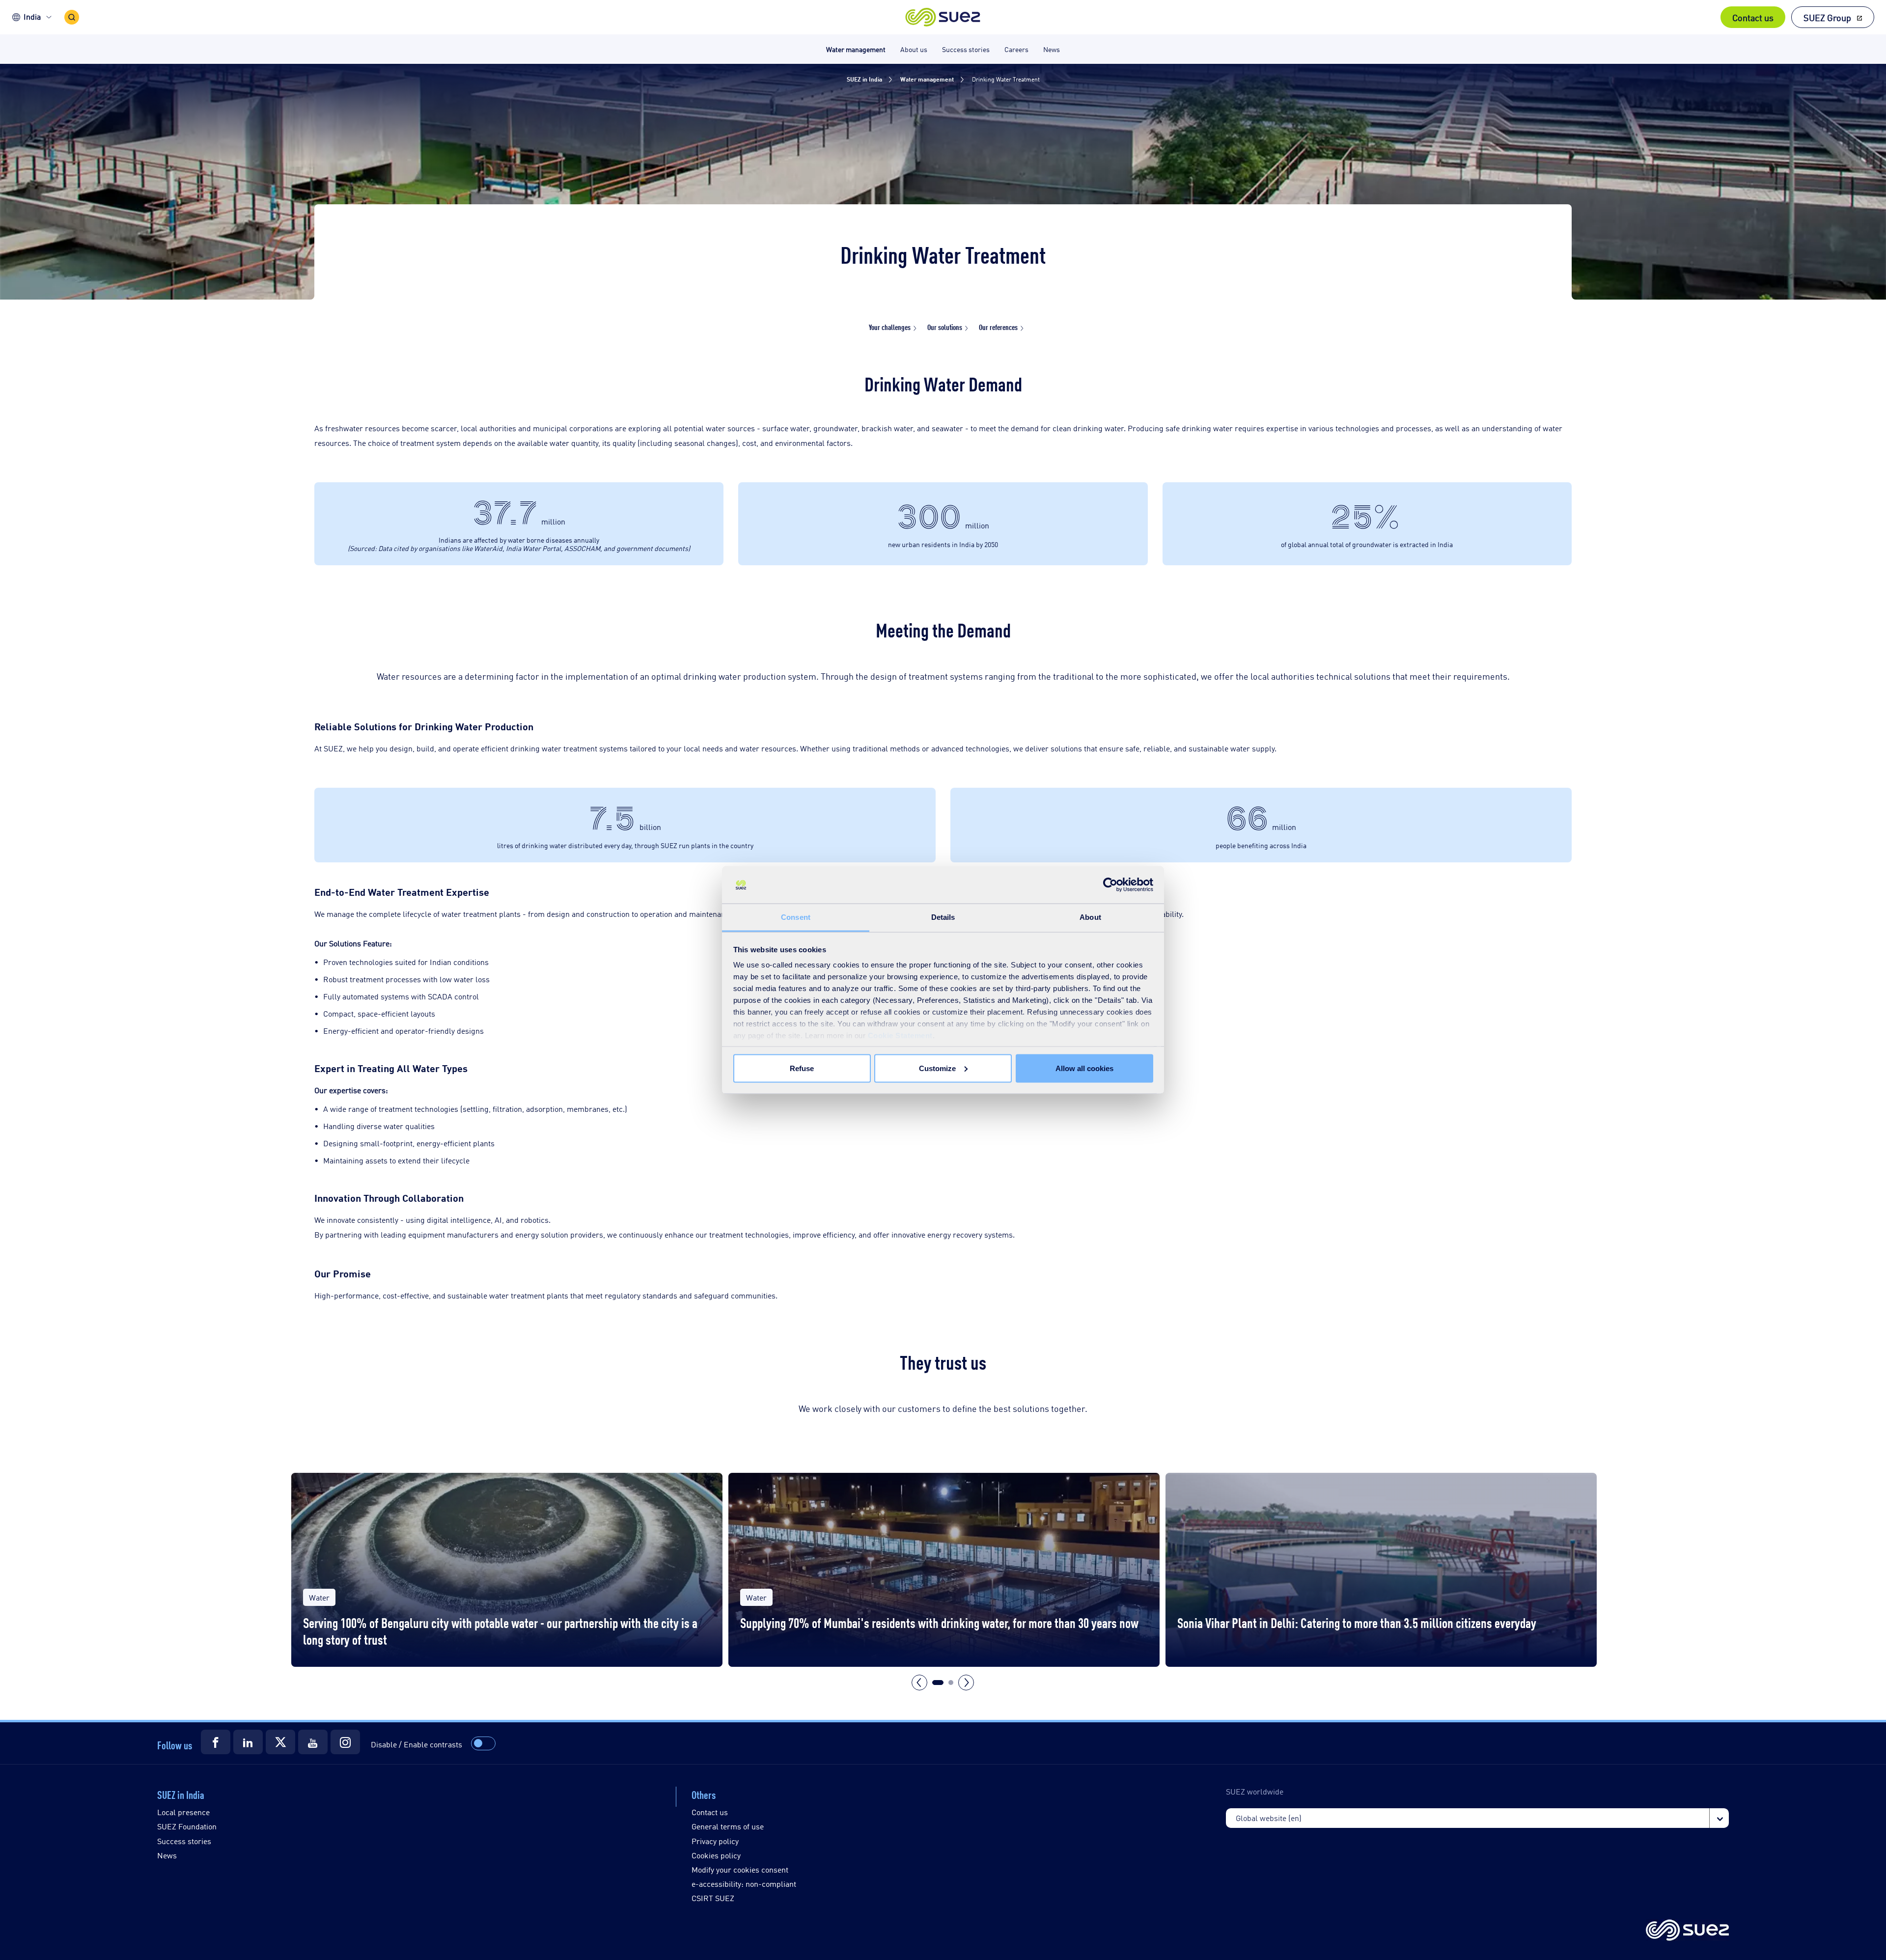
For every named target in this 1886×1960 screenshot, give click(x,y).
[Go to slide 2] (951, 1683)
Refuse (802, 1068)
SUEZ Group (1827, 17)
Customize (937, 1068)
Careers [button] (1016, 49)
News (167, 1855)
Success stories (184, 1841)
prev (919, 1683)
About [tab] (1090, 917)
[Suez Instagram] (345, 1742)
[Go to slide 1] (938, 1683)
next (966, 1683)
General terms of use (728, 1826)
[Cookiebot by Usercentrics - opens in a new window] (1110, 885)
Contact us (1753, 17)
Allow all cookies (1084, 1068)
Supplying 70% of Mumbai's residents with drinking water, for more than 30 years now (939, 1622)
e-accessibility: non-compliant (744, 1884)
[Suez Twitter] (280, 1742)
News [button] (1052, 49)
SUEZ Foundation (187, 1826)
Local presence (183, 1812)
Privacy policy (715, 1841)
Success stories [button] (966, 49)
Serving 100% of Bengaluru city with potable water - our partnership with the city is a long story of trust (500, 1631)
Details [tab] (943, 917)
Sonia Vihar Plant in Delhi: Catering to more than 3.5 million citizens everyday (1357, 1622)
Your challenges (890, 327)
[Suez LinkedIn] (248, 1742)
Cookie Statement (900, 1035)
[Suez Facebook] (216, 1742)
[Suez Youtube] (313, 1742)
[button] (943, 17)
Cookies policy (716, 1855)
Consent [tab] (796, 917)
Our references (998, 327)
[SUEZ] (1687, 1931)
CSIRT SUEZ (713, 1898)
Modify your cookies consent (740, 1869)
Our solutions (945, 327)
